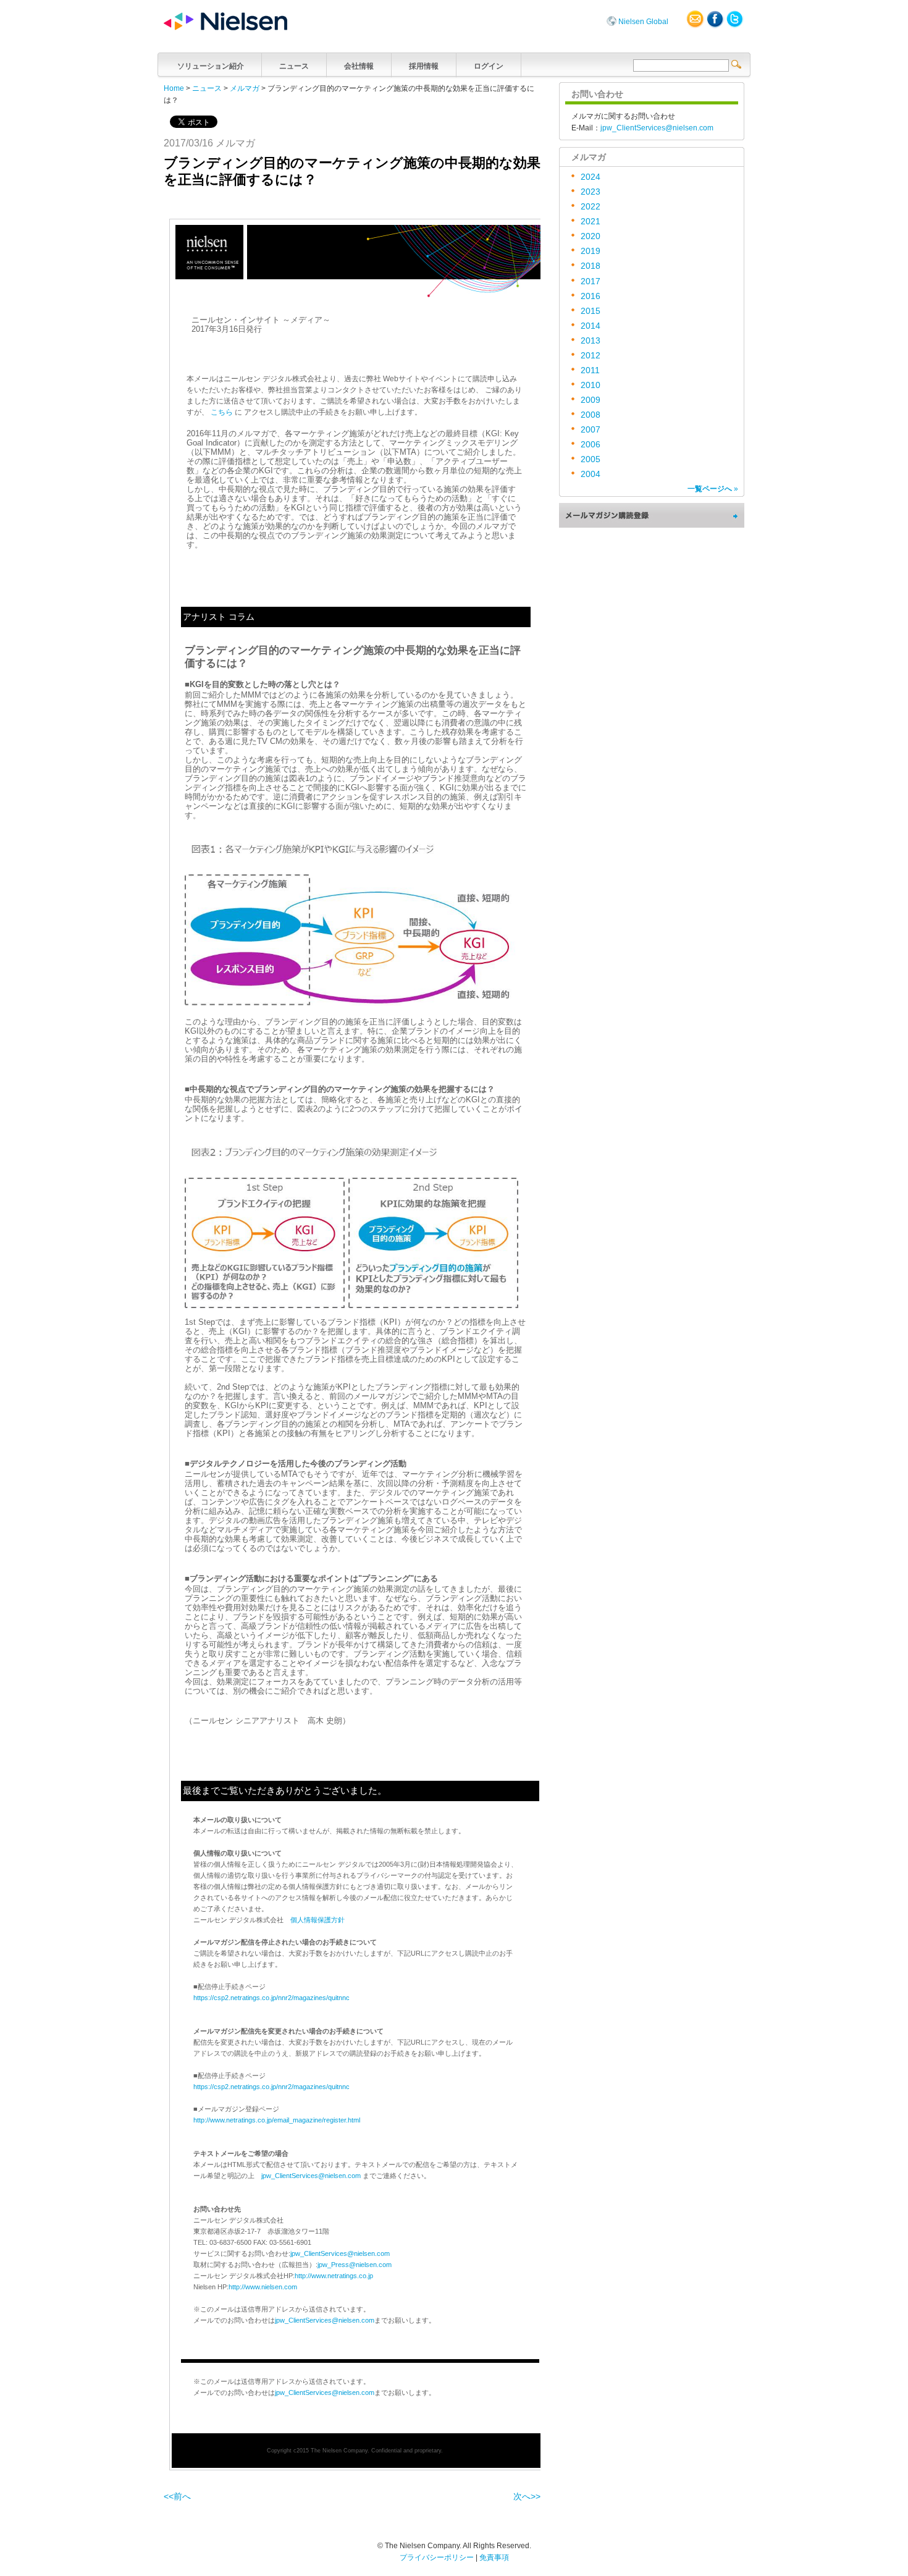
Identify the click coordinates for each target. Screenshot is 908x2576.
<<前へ (177, 2497)
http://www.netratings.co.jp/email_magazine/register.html (277, 2120)
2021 (591, 222)
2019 (591, 251)
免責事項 (494, 2557)
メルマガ (245, 88)
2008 (591, 415)
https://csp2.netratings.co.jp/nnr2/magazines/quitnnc (271, 1998)
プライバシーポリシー (437, 2557)
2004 (591, 474)
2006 (591, 445)
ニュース (294, 66)
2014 (591, 326)
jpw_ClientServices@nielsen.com (311, 2176)
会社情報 (359, 66)
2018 (591, 266)
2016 (591, 296)
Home (174, 88)
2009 (591, 400)
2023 (591, 192)
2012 (591, 356)
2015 (591, 311)
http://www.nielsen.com (263, 2287)
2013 (591, 341)
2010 (591, 385)
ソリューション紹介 (211, 66)
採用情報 (424, 66)
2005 (591, 459)
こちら (222, 412)
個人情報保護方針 (317, 1920)
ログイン (489, 66)
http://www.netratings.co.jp (334, 2276)
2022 (591, 207)
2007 (591, 430)
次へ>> (527, 2497)
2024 (591, 177)
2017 (591, 281)
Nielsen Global (643, 22)
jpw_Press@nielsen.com (355, 2265)
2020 (591, 236)
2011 (590, 370)
